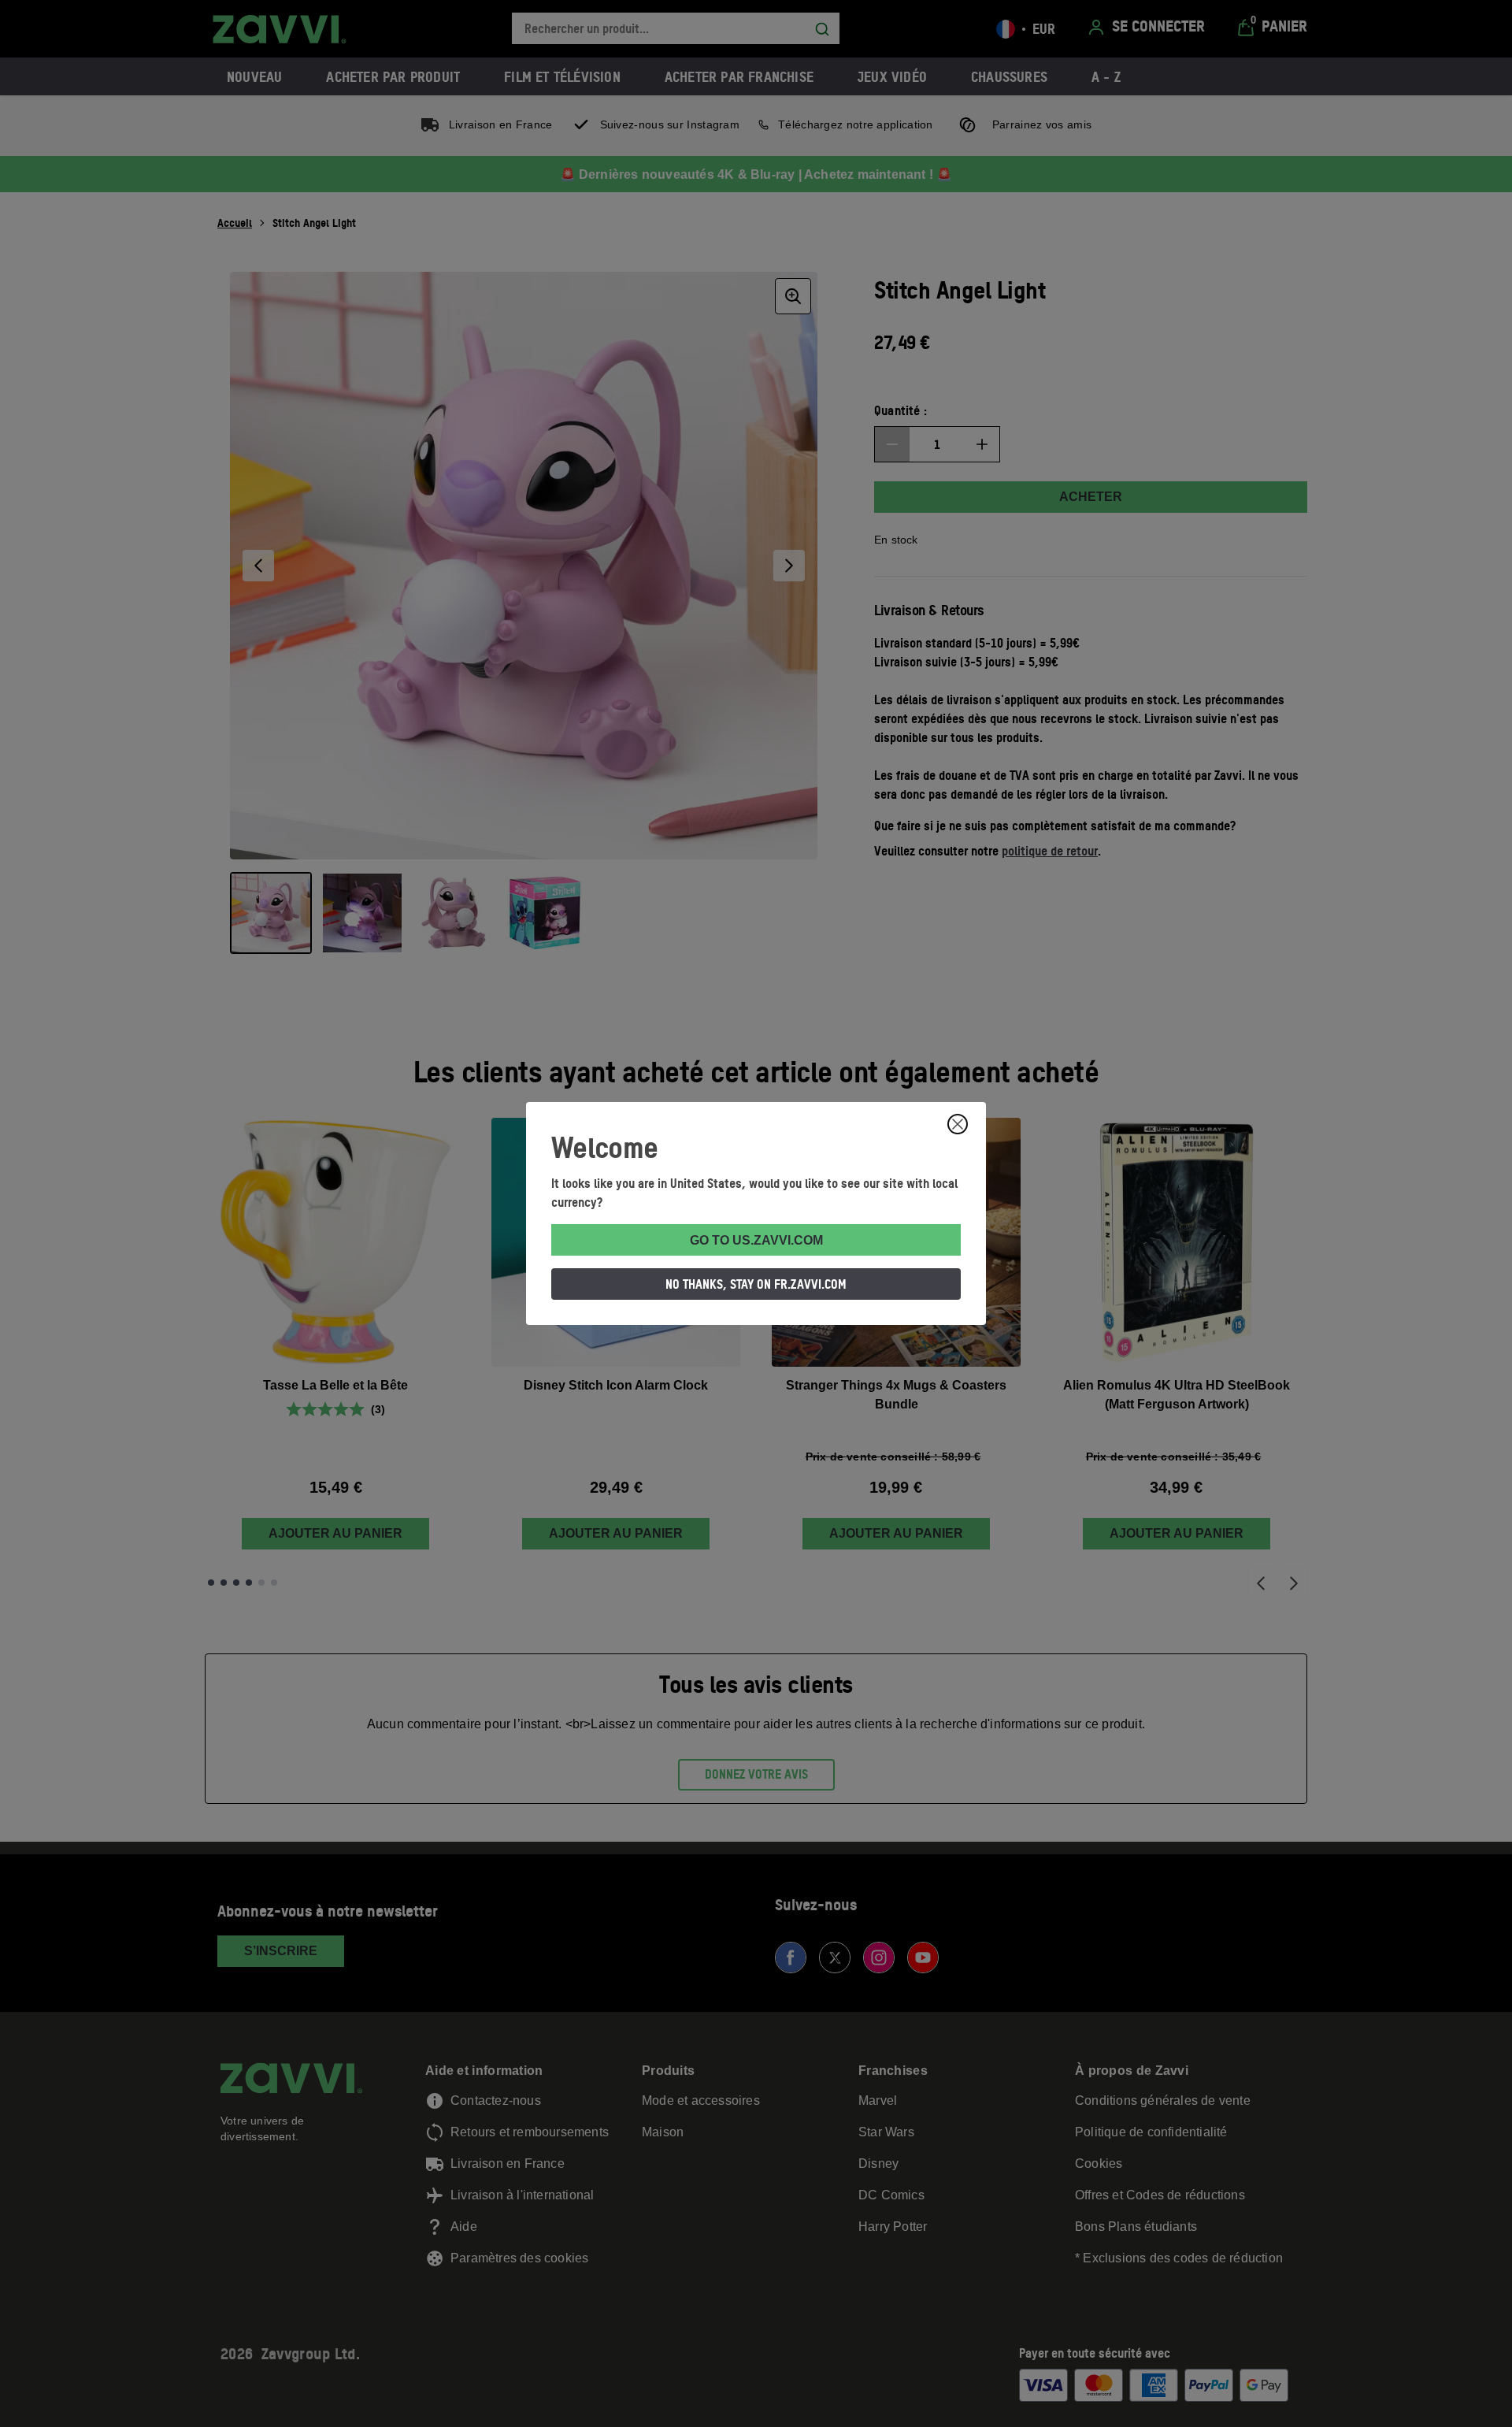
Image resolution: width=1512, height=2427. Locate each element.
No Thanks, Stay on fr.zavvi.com (756, 1284)
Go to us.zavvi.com (756, 1240)
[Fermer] (958, 1124)
